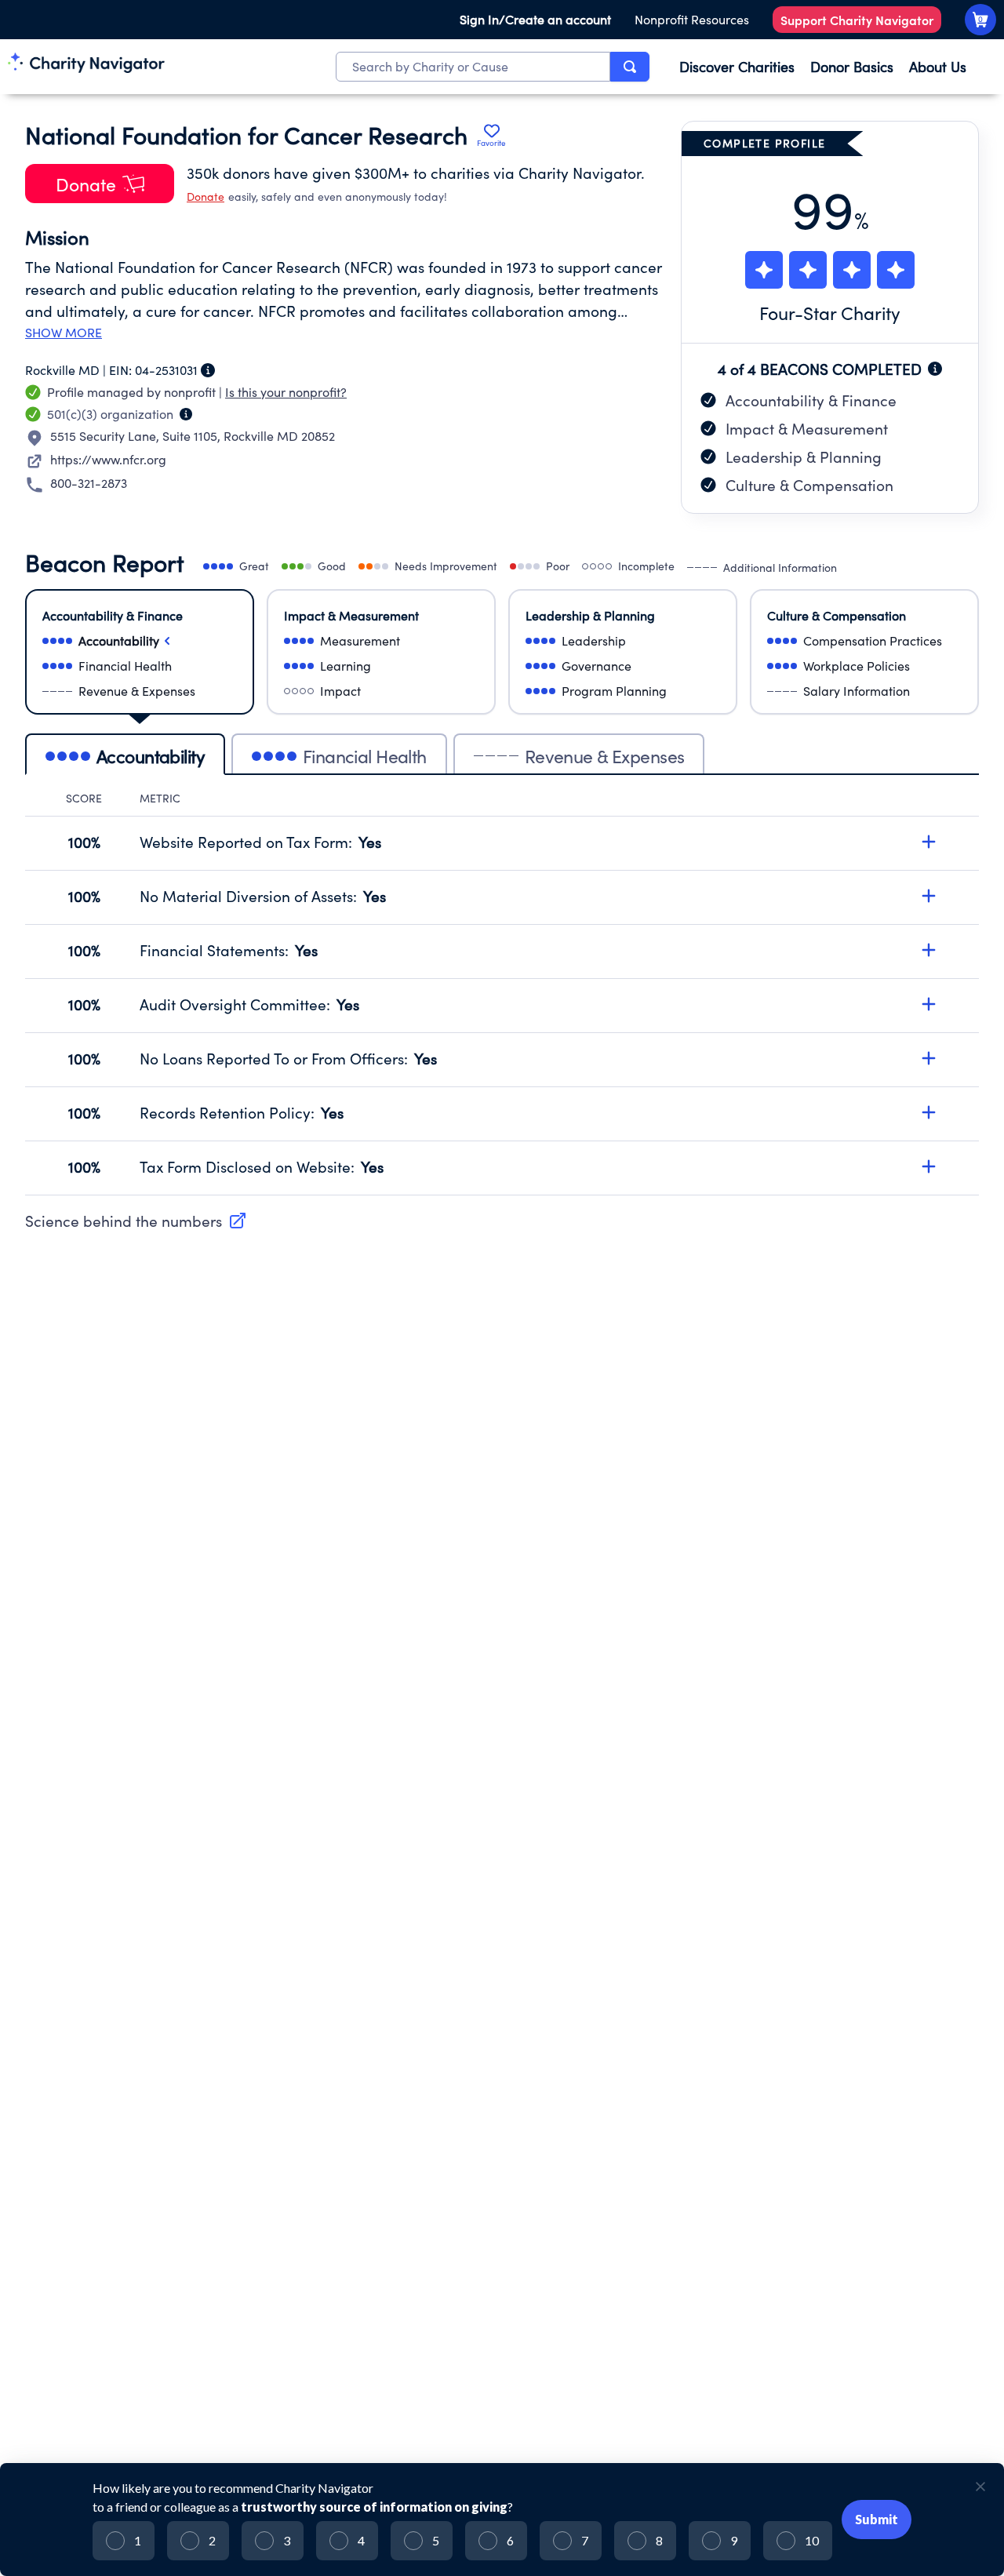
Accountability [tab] (151, 756)
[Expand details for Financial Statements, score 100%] (929, 950)
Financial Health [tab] (365, 756)
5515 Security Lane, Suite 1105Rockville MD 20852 (193, 436)
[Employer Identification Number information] (208, 370)
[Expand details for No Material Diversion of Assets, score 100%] (929, 896)
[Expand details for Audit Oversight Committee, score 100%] (929, 1004)
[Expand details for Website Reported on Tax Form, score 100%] (929, 842)
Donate (206, 196)
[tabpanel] (502, 993)
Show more (64, 333)
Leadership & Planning (804, 457)
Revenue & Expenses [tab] (605, 756)
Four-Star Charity (830, 313)
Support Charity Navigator (857, 20)
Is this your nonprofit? (286, 392)
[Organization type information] (186, 414)
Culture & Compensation (809, 485)
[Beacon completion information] (935, 369)
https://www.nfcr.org (108, 459)
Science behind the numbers (124, 1221)
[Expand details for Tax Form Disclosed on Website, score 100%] (929, 1166)
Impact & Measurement (807, 428)
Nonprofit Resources (692, 19)
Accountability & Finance (811, 400)
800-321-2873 (89, 483)
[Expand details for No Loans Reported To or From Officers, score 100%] (929, 1058)
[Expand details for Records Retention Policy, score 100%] (929, 1112)
